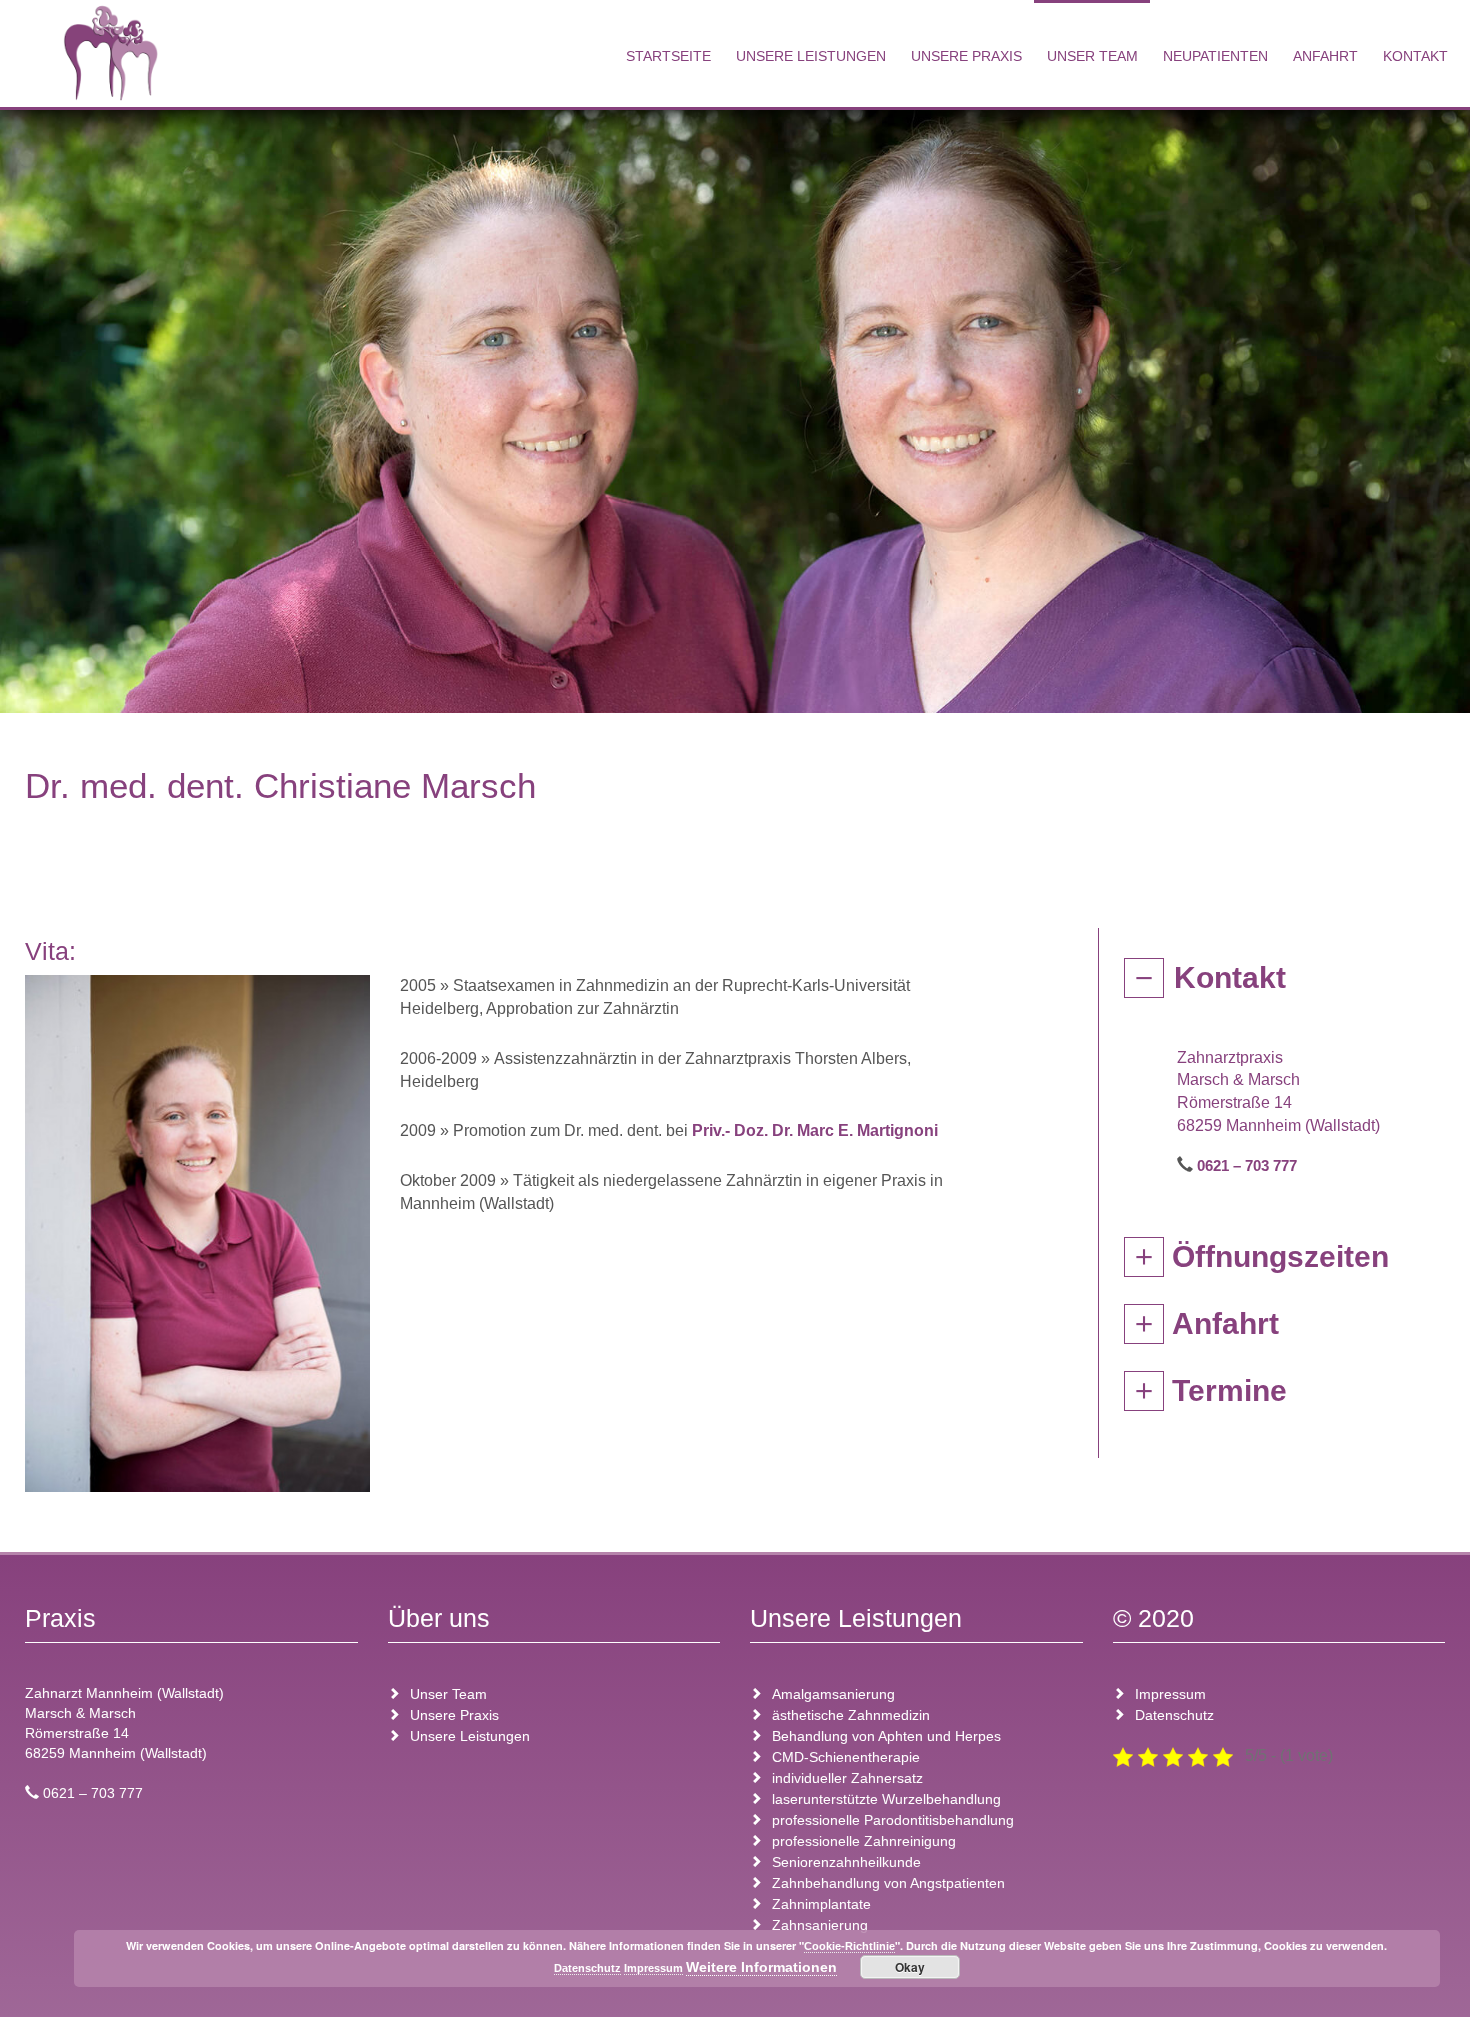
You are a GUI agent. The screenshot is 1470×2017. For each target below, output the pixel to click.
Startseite (668, 56)
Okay (910, 1967)
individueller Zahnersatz (847, 1778)
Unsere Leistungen (811, 56)
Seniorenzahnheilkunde (846, 1862)
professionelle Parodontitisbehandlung (893, 1820)
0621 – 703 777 (1247, 1165)
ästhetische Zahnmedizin (851, 1715)
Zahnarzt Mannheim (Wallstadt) (124, 1693)
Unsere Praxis (966, 56)
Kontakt (1415, 56)
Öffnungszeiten (1280, 1256)
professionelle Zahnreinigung (864, 1841)
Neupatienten (1215, 56)
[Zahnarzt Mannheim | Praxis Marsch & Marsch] (110, 53)
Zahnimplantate (821, 1904)
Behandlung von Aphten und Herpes (886, 1736)
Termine (1229, 1390)
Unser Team (1092, 56)
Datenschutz (1174, 1715)
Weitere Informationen (761, 1967)
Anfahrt (1325, 56)
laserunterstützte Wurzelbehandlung (886, 1799)
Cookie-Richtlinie (849, 1946)
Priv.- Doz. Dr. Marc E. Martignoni (815, 1130)
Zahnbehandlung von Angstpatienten (888, 1883)
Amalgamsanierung (833, 1694)
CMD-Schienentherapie (846, 1757)
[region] (735, 406)
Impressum (1170, 1694)
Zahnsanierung (820, 1925)
